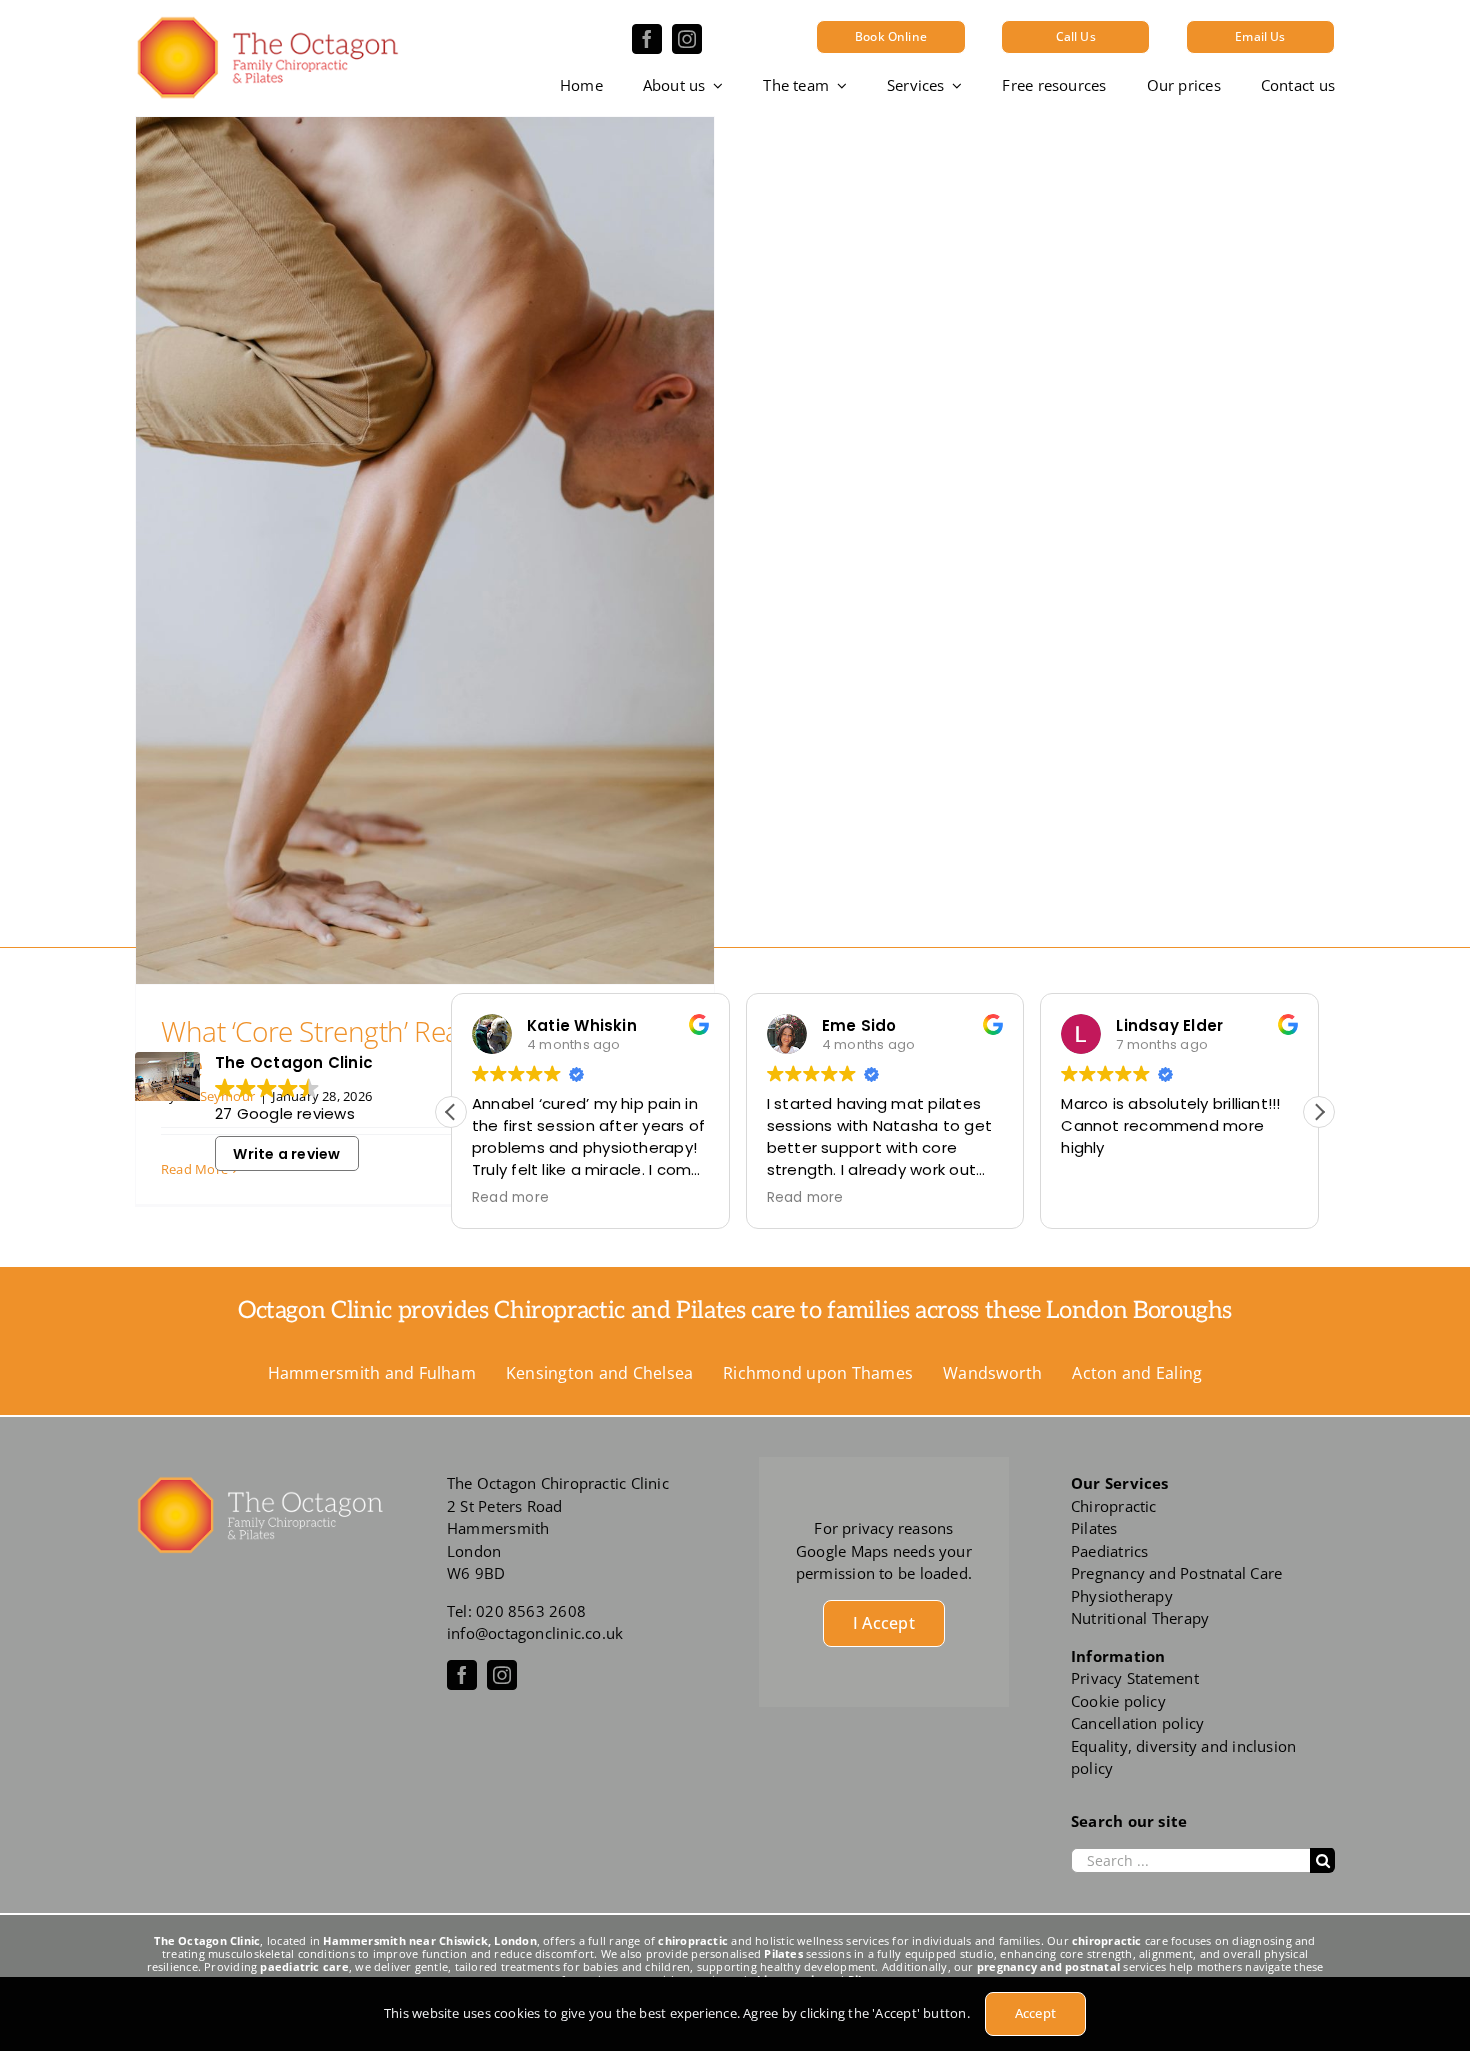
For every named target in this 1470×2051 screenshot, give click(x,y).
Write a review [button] (286, 1154)
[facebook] (647, 39)
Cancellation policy (1137, 1723)
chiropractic (693, 1940)
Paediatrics (1109, 1551)
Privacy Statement (1135, 1678)
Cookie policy (1118, 1701)
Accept (1035, 2013)
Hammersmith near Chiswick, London (429, 1940)
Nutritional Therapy (1140, 1618)
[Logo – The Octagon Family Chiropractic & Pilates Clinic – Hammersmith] (267, 22)
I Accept (884, 1623)
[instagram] (687, 39)
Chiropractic (1114, 1506)
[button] (1319, 1112)
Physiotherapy (1122, 1596)
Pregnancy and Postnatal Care (1176, 1573)
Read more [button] (510, 1198)
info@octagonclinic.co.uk (535, 1633)
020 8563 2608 (531, 1611)
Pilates (1094, 1528)
